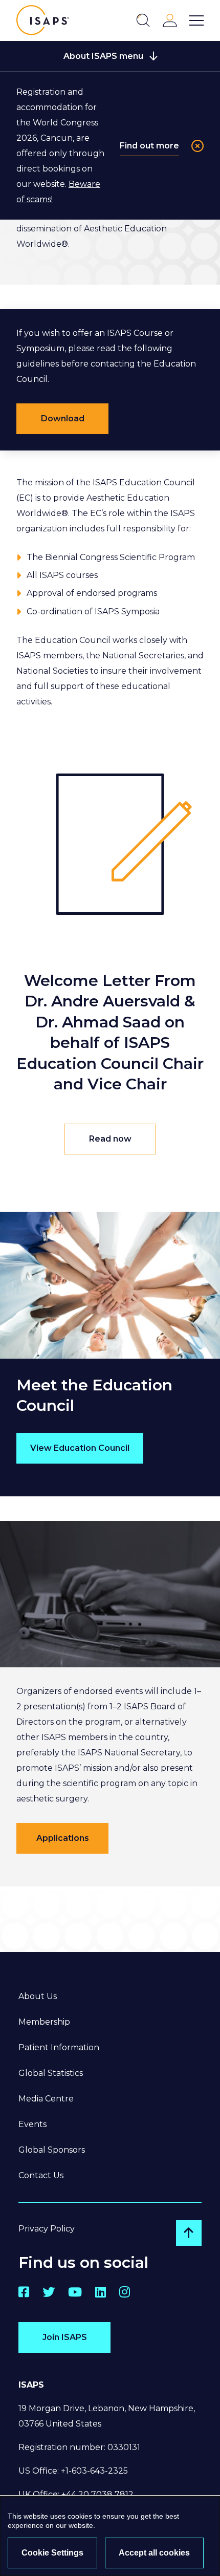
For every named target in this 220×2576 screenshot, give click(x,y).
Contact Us (41, 2175)
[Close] (197, 146)
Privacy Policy (47, 2229)
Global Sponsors (52, 2150)
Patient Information (59, 2047)
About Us (38, 1996)
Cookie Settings (52, 2553)
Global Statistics (51, 2073)
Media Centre (46, 2099)
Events (32, 2124)
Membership (44, 2022)
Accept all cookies (154, 2553)
